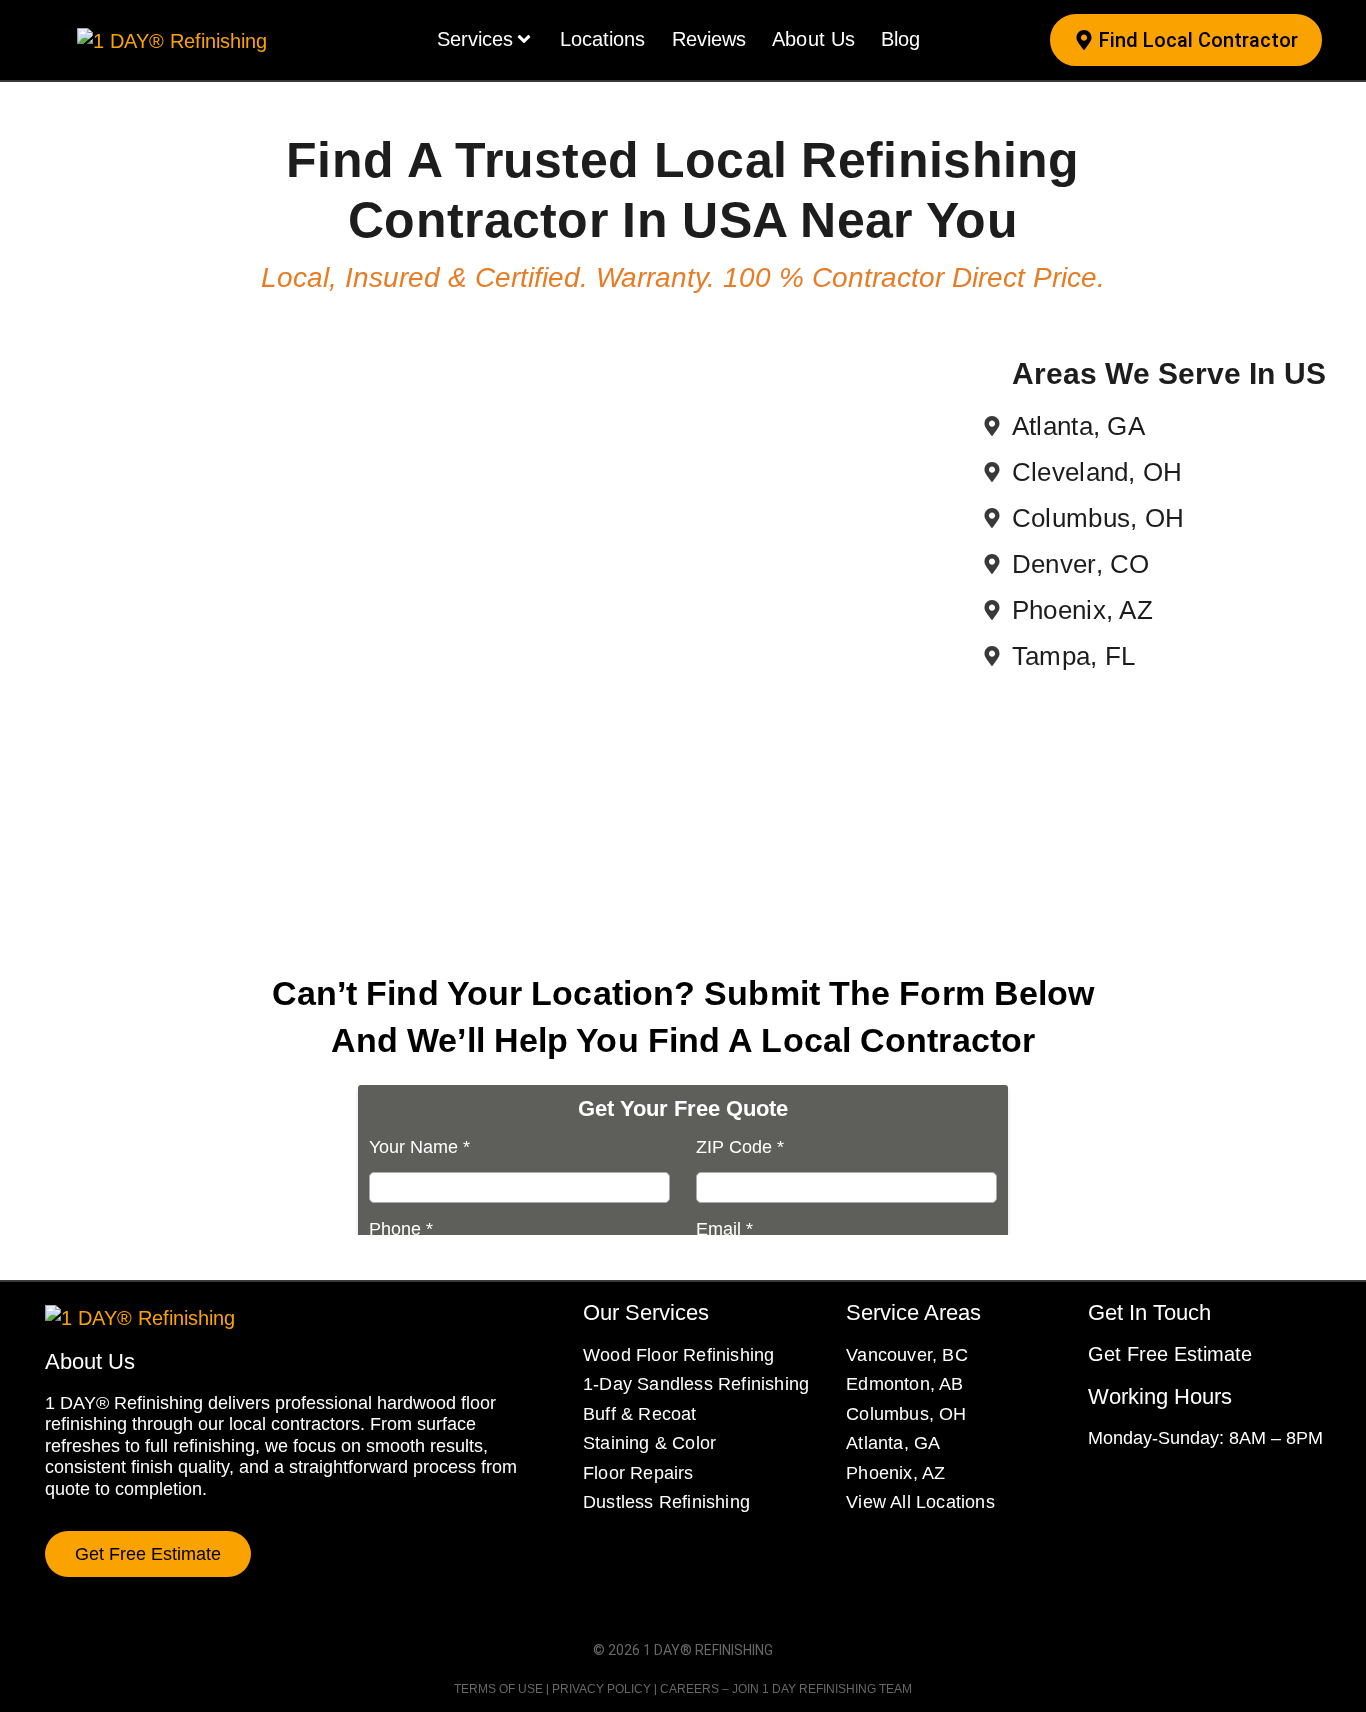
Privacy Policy (601, 1689)
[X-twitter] (1170, 1491)
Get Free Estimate (1170, 1354)
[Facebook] (1098, 1491)
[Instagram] (1134, 1491)
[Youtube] (1206, 1491)
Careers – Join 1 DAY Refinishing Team (786, 1689)
